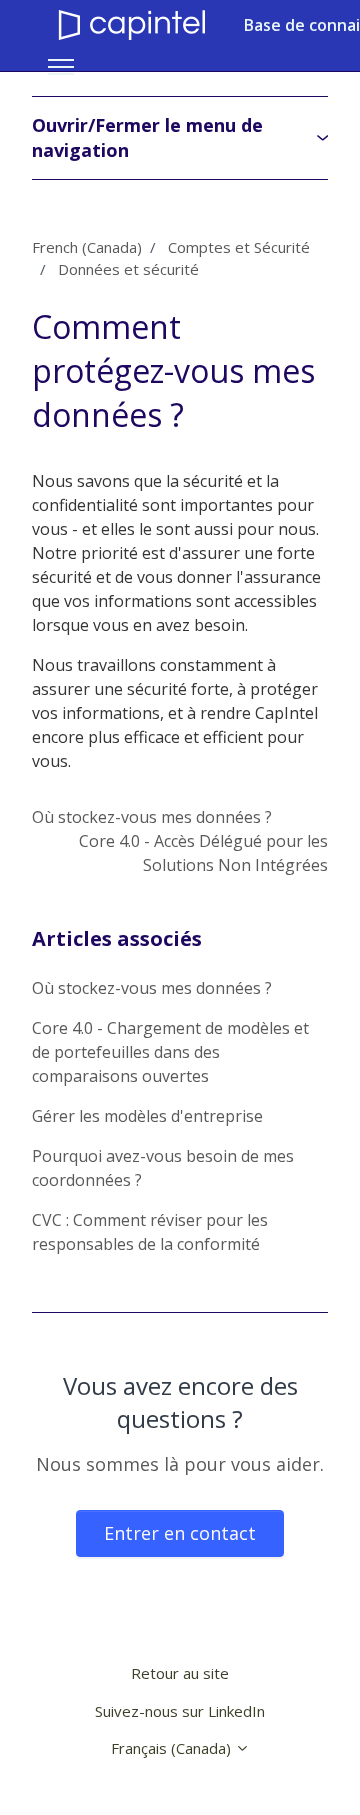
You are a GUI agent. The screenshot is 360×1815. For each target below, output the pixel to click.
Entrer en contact (180, 1533)
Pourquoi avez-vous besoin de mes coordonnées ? (163, 1168)
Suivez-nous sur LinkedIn (180, 1711)
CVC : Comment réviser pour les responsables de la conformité (150, 1232)
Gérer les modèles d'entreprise (147, 1116)
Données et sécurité (128, 269)
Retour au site (180, 1673)
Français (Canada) (173, 1748)
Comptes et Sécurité (239, 247)
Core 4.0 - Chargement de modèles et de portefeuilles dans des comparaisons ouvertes (170, 1052)
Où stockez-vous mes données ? (152, 817)
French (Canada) (87, 247)
